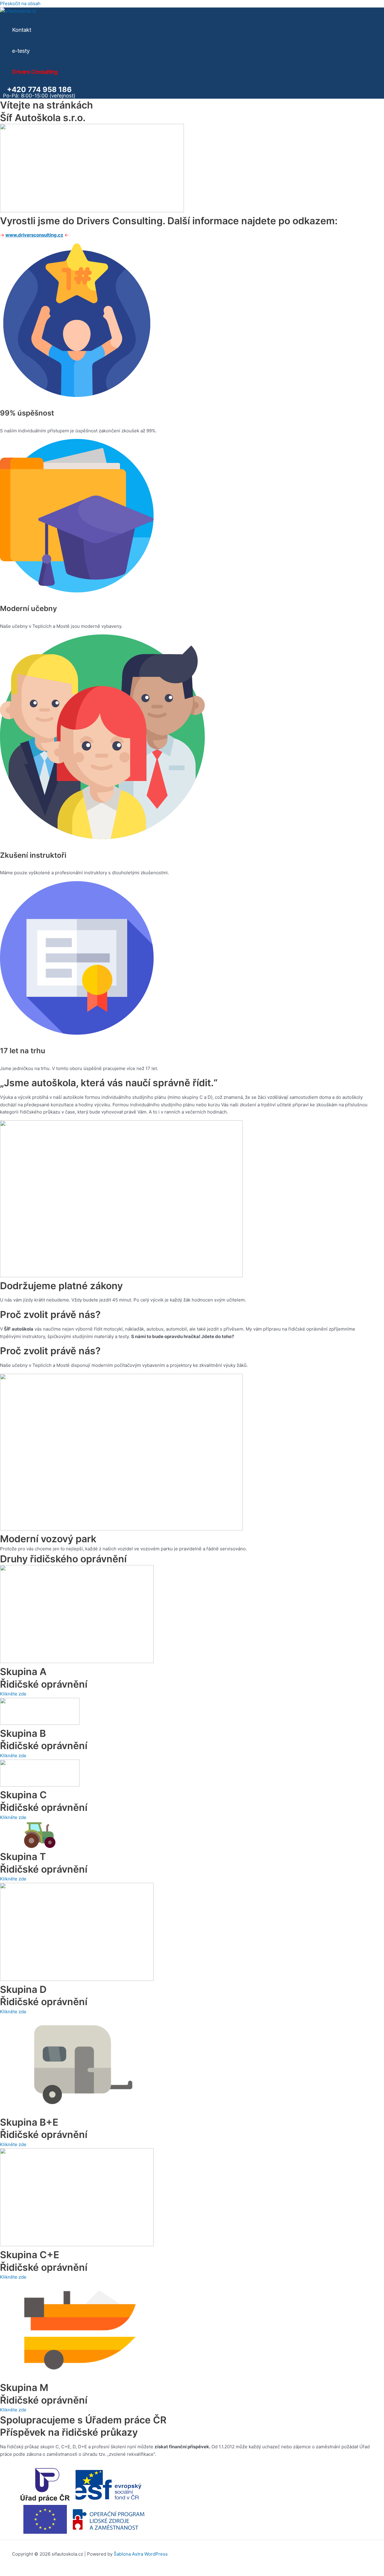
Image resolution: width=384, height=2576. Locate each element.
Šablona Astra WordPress (141, 2554)
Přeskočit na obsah (20, 3)
